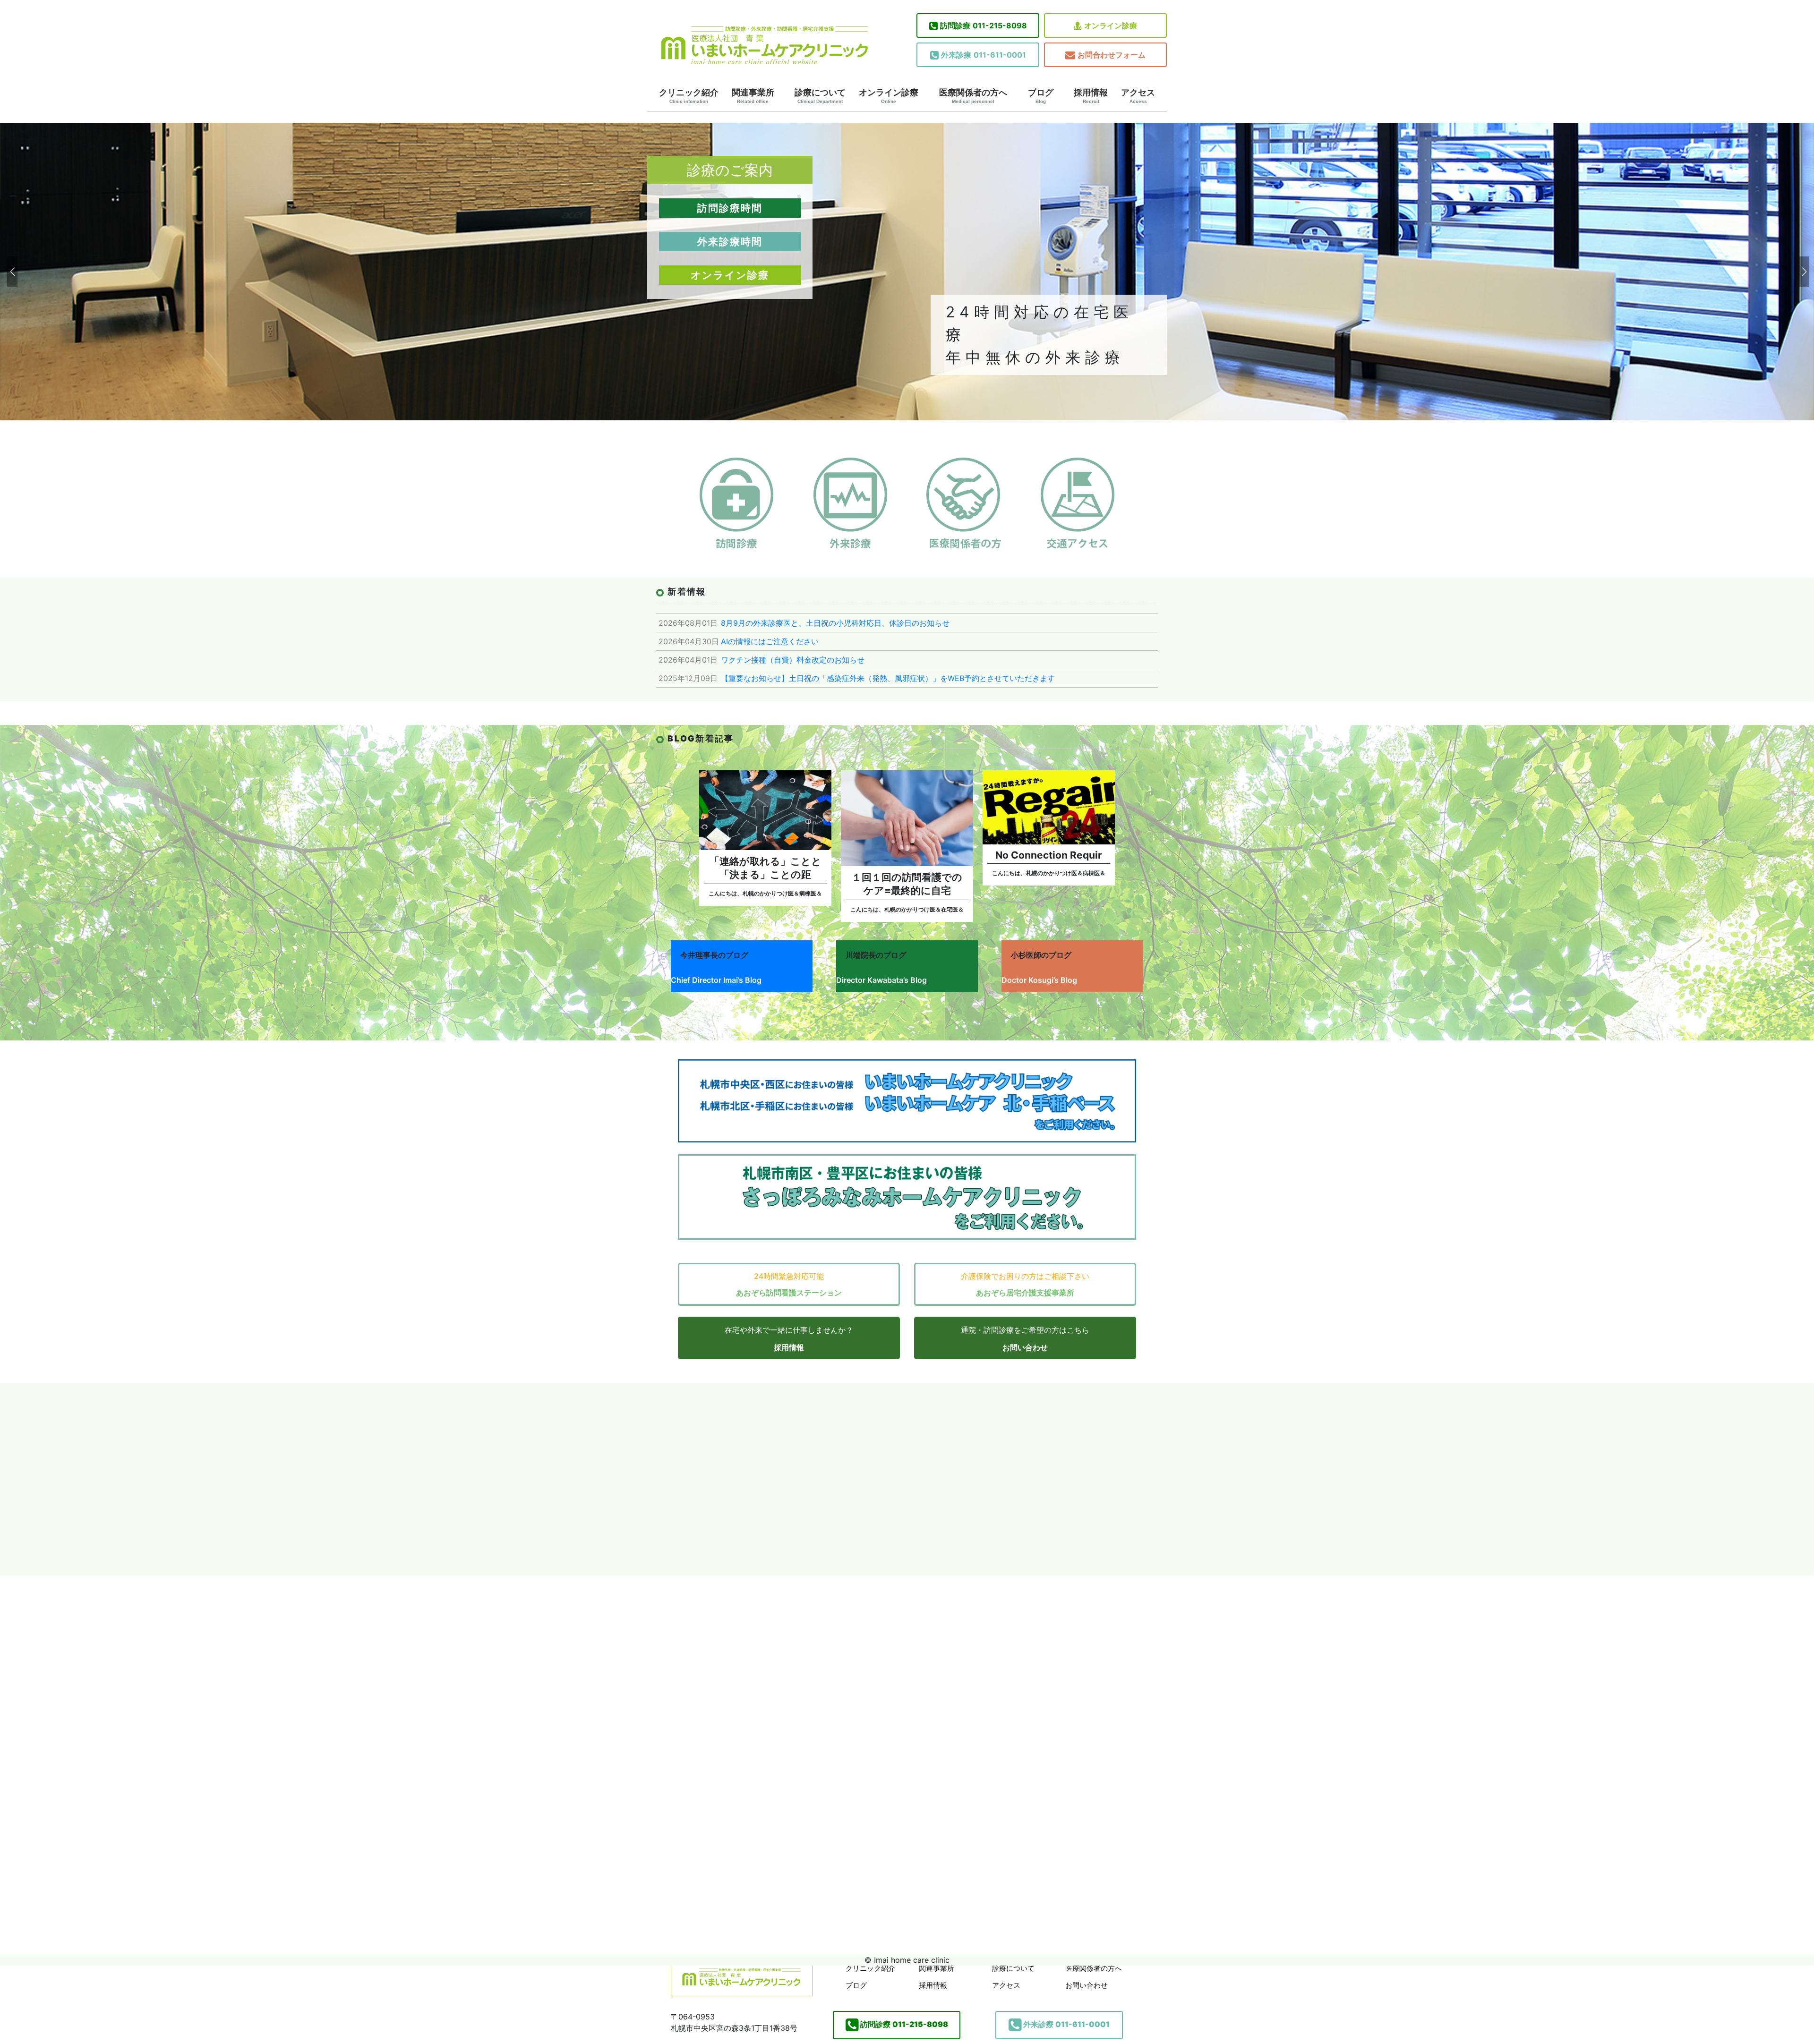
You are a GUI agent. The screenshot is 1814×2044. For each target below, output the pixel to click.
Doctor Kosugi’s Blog (1039, 980)
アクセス (1138, 96)
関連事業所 (753, 96)
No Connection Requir (1049, 855)
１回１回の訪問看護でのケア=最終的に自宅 (907, 884)
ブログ (1041, 96)
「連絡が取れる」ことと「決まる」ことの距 (766, 868)
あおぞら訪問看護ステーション (789, 1293)
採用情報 (1091, 96)
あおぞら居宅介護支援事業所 (1025, 1293)
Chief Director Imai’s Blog (716, 980)
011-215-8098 (984, 26)
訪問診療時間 (730, 208)
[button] (11, 272)
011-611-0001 (984, 55)
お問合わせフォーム (1112, 55)
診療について (820, 96)
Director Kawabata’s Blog (881, 980)
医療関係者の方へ (973, 96)
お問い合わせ (1025, 1347)
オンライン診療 (1111, 26)
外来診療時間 (730, 242)
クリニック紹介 (689, 96)
